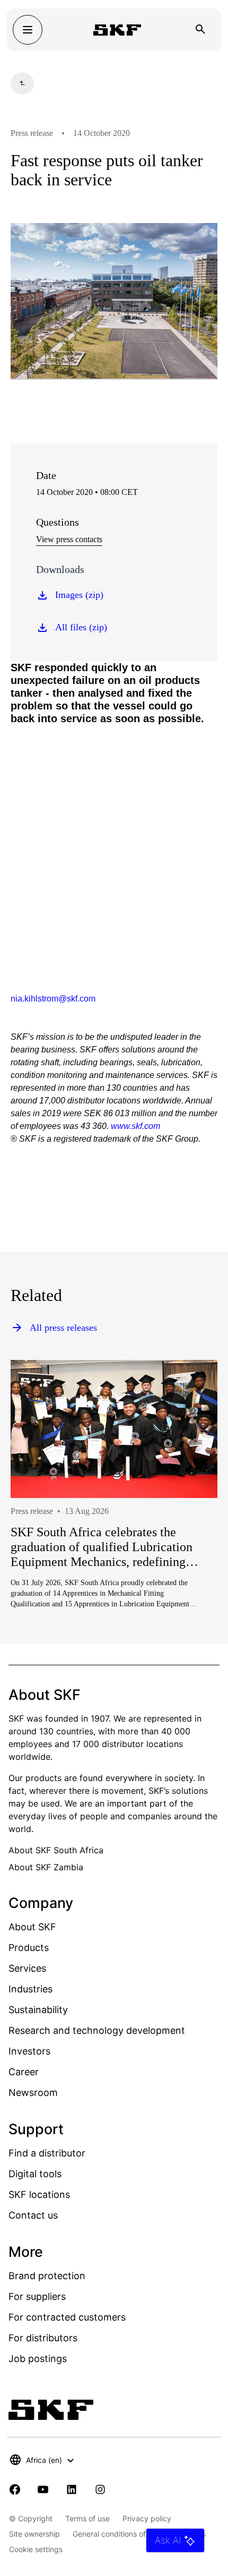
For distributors (43, 2338)
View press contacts (69, 539)
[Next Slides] (190, 1522)
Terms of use (87, 2518)
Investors (29, 2051)
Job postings (38, 2359)
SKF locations (39, 2194)
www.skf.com (135, 1126)
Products (29, 1948)
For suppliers (37, 2296)
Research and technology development (97, 2030)
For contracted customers (67, 2317)
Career (24, 2072)
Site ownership (34, 2534)
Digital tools (35, 2174)
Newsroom (33, 2093)
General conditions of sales (119, 2534)
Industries (30, 1989)
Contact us (33, 2215)
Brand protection (47, 2276)
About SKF (32, 1927)
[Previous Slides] (38, 1522)
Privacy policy (147, 2518)
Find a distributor (47, 2153)
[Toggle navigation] (28, 30)
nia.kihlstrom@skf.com (53, 999)
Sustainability (38, 2010)
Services (27, 1968)
